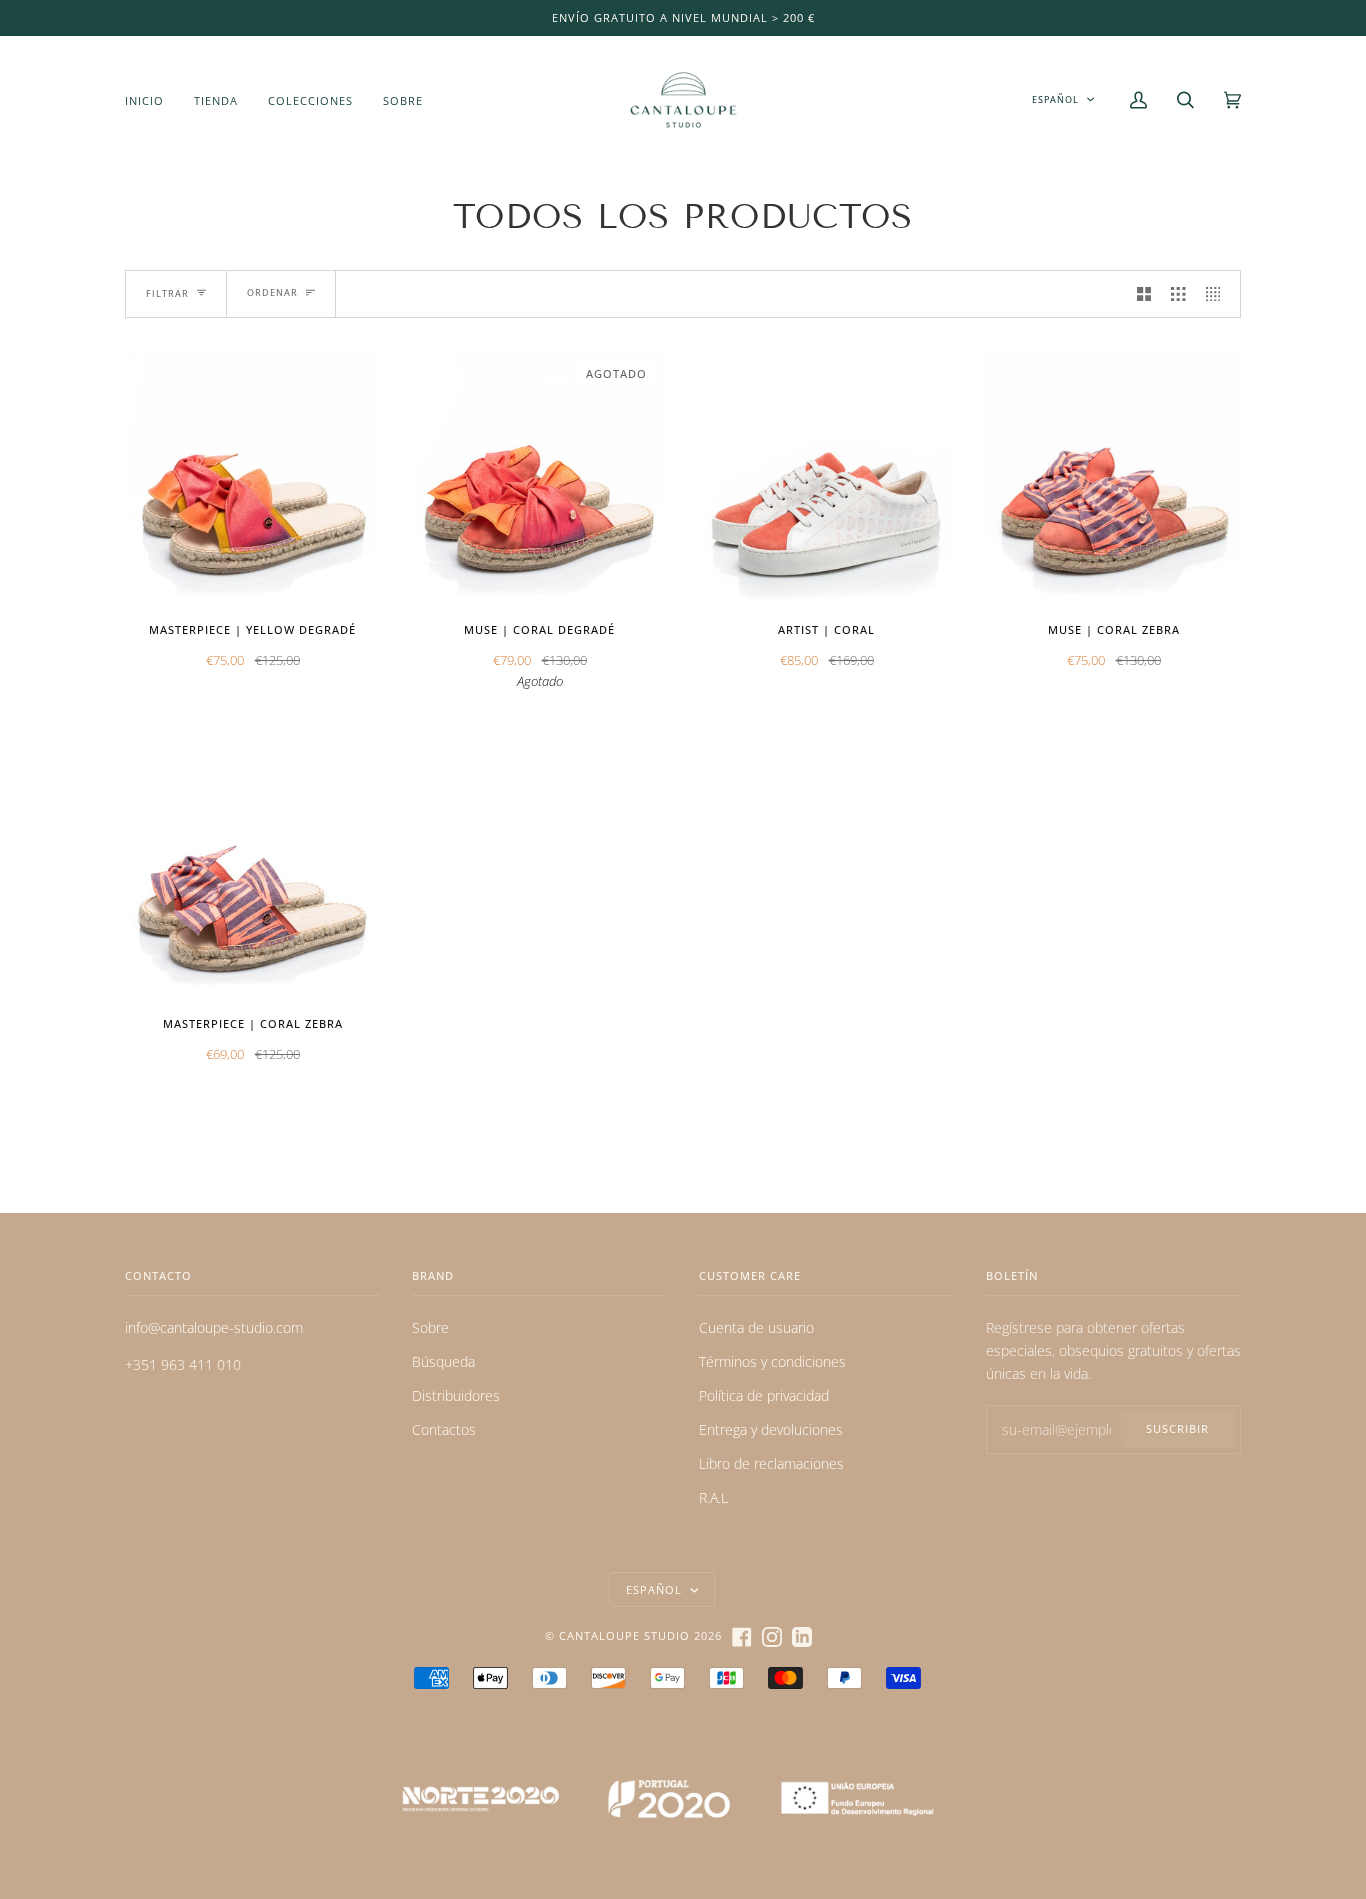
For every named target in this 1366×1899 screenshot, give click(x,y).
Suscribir (1177, 1428)
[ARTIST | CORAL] (826, 477)
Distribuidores (456, 1395)
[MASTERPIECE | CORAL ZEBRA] (252, 871)
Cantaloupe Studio (624, 1635)
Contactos (444, 1429)
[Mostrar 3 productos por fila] (1178, 294)
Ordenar (272, 292)
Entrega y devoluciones (771, 1429)
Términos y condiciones (772, 1361)
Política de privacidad (764, 1395)
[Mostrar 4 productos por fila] (1218, 294)
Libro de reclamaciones (771, 1463)
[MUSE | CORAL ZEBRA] (1113, 477)
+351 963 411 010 (183, 1364)
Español (1055, 99)
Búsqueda (443, 1361)
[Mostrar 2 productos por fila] (1144, 294)
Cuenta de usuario (756, 1327)
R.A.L (713, 1497)
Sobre (430, 1327)
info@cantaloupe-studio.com (214, 1327)
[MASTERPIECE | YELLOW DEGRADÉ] (252, 477)
